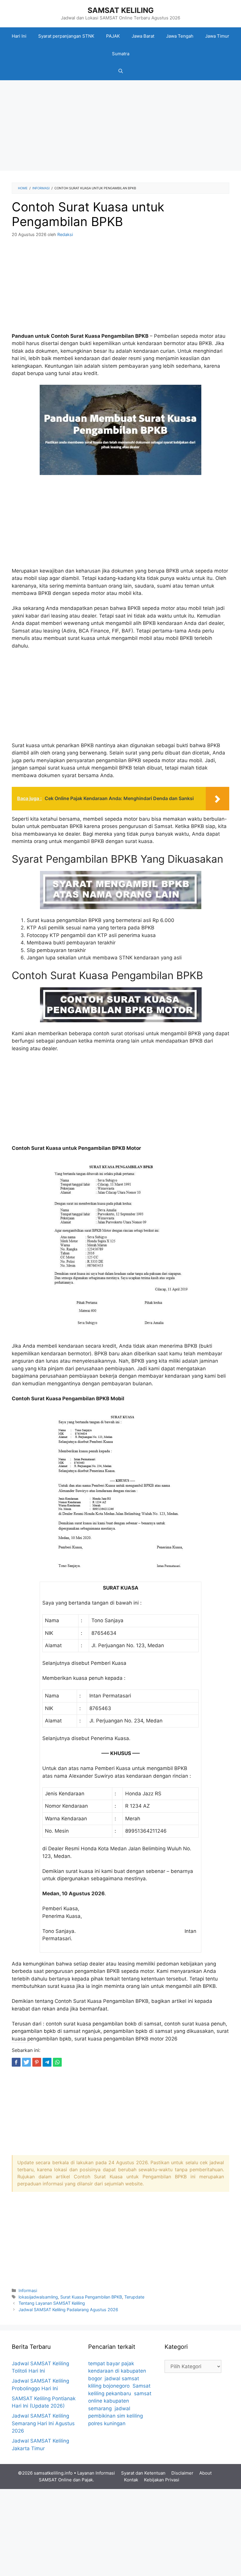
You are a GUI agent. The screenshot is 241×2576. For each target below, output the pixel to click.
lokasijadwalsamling (38, 2297)
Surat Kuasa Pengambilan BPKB (91, 2297)
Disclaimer (182, 2473)
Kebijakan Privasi (162, 2480)
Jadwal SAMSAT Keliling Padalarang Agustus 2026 (68, 2310)
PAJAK (113, 36)
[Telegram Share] (47, 2062)
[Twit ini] (26, 2062)
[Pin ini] (37, 2062)
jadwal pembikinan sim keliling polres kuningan (116, 2416)
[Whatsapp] (57, 2062)
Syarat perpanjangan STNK (66, 36)
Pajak (87, 2480)
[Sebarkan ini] (16, 2062)
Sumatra (121, 54)
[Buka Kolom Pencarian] (121, 71)
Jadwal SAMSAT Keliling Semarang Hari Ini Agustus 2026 (43, 2423)
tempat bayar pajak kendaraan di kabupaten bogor (117, 2371)
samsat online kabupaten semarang (120, 2401)
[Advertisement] (120, 127)
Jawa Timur (217, 36)
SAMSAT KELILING (121, 10)
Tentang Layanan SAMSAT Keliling (52, 2303)
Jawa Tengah (180, 36)
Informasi (28, 2290)
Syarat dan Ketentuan (143, 2473)
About (205, 2473)
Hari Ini (19, 36)
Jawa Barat (143, 36)
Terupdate (134, 2297)
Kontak (131, 2480)
